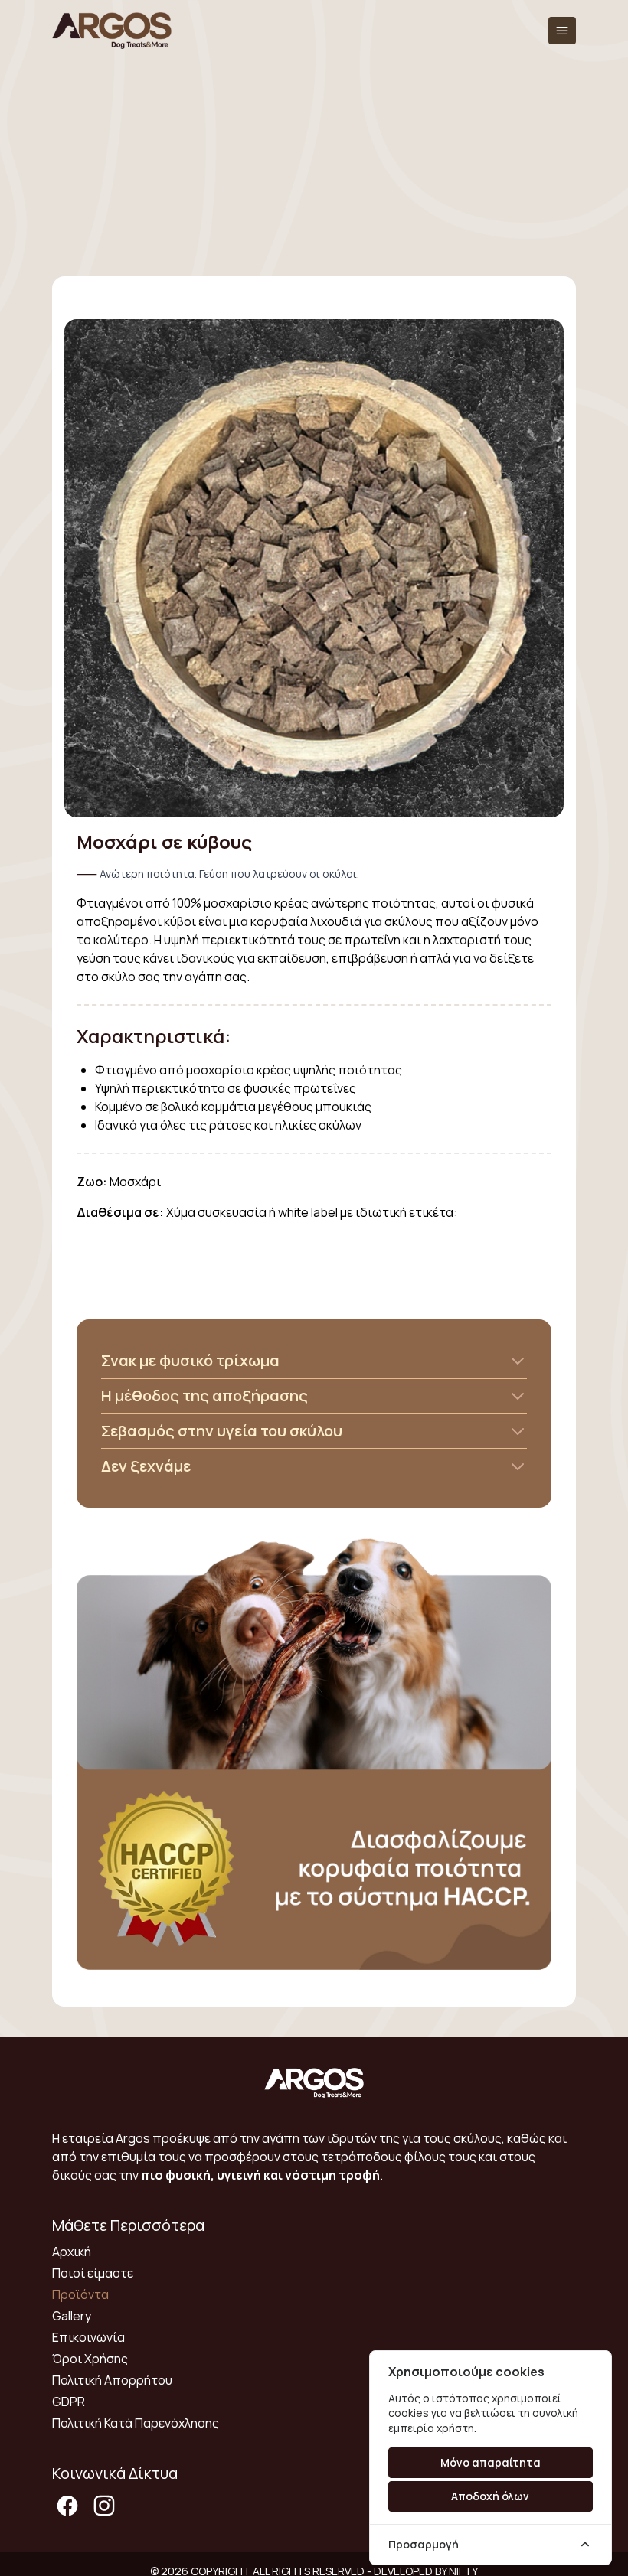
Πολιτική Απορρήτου (112, 2380)
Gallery (72, 2316)
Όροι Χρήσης (90, 2359)
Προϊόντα (80, 2294)
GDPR (69, 2402)
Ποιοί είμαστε (93, 2273)
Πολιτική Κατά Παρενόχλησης (136, 2423)
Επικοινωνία (88, 2337)
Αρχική (72, 2252)
